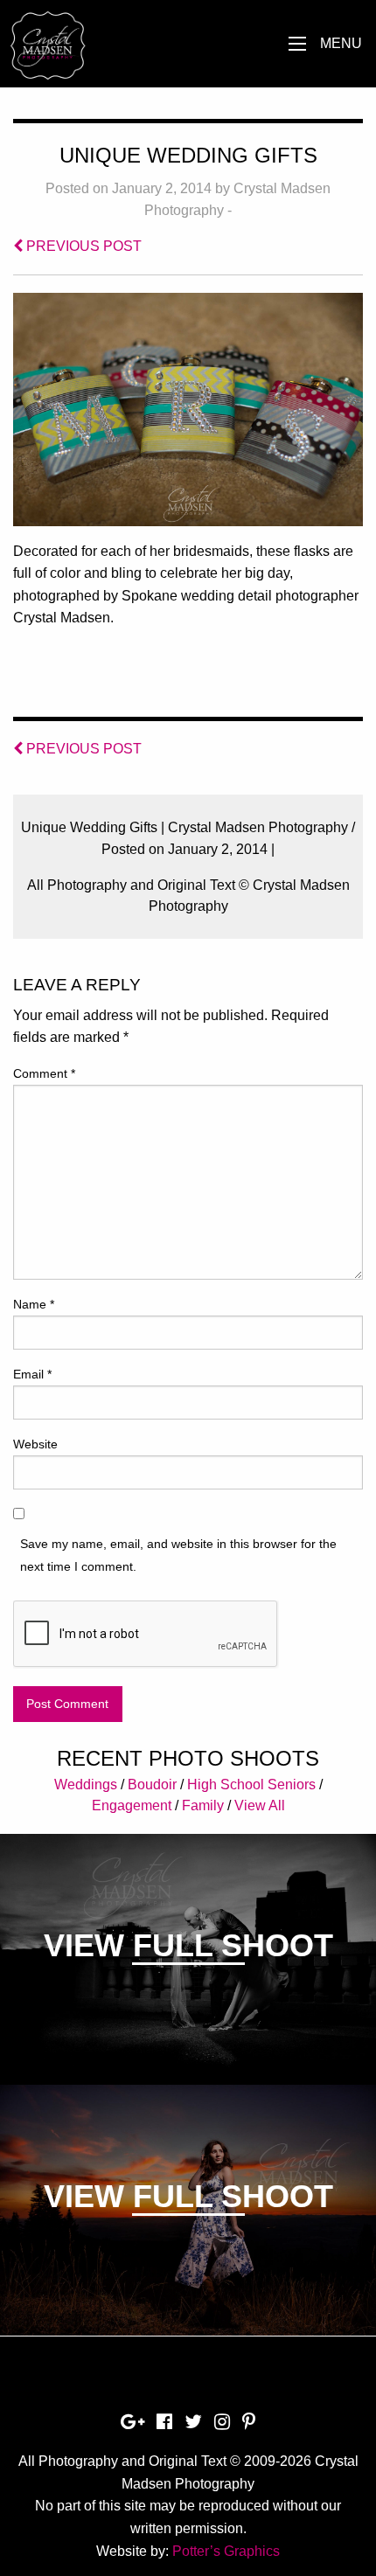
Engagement (132, 1805)
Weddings (86, 1784)
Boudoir (152, 1784)
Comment (44, 1073)
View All (260, 1805)
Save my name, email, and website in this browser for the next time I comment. (178, 1555)
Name (34, 1304)
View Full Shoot (188, 1945)
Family (203, 1805)
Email (32, 1374)
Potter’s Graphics (226, 2551)
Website (35, 1444)
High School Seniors (251, 1784)
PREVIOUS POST (82, 246)
